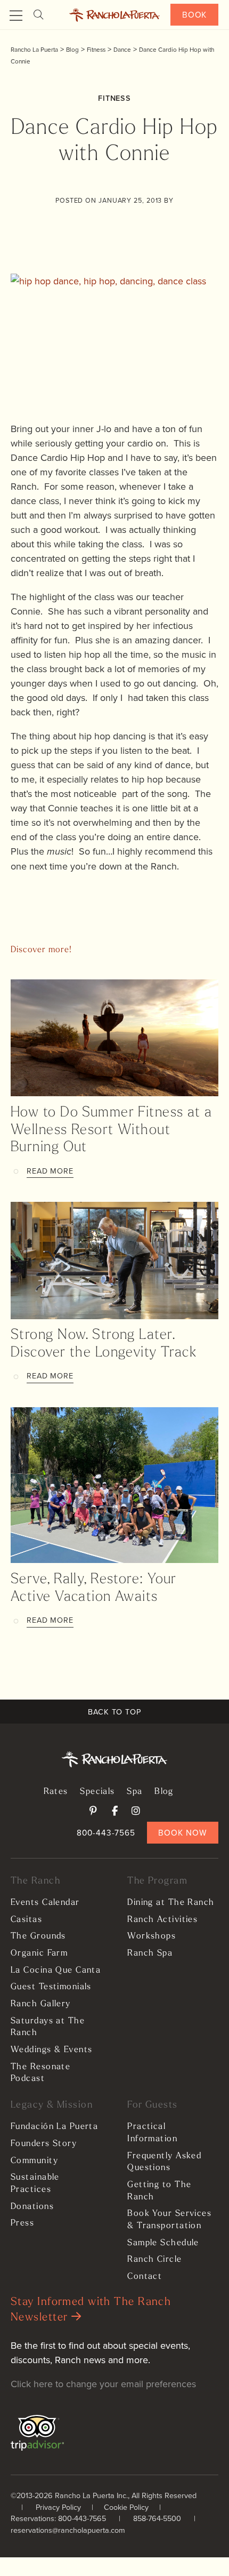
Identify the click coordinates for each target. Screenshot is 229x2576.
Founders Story (44, 2144)
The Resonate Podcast (40, 2073)
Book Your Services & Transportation (169, 2220)
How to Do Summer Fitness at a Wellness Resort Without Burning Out (112, 1130)
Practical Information (152, 2133)
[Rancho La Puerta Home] (115, 15)
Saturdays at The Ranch (48, 2027)
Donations (32, 2207)
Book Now (182, 1832)
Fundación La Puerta (54, 2127)
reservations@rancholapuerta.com (68, 2530)
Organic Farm (39, 1953)
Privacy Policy (58, 2507)
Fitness (114, 98)
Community (34, 2161)
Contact (145, 2277)
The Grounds (38, 1936)
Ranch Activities (162, 1920)
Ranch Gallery (41, 2004)
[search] (38, 15)
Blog (164, 1792)
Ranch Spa (150, 1953)
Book (195, 14)
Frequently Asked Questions (164, 2162)
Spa (134, 1792)
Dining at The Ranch (171, 1903)
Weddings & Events (51, 2050)
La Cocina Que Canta (56, 1971)
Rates (56, 1792)
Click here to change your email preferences (103, 2384)
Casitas (26, 1920)
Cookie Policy (126, 2507)
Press (22, 2223)
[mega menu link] (16, 16)
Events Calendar (45, 1903)
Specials (97, 1792)
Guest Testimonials (51, 1987)
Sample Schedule (163, 2243)
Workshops (152, 1936)
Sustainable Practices (35, 2184)
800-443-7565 (106, 1832)
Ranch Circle (154, 2260)
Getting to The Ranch (159, 2191)
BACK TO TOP (114, 1712)
